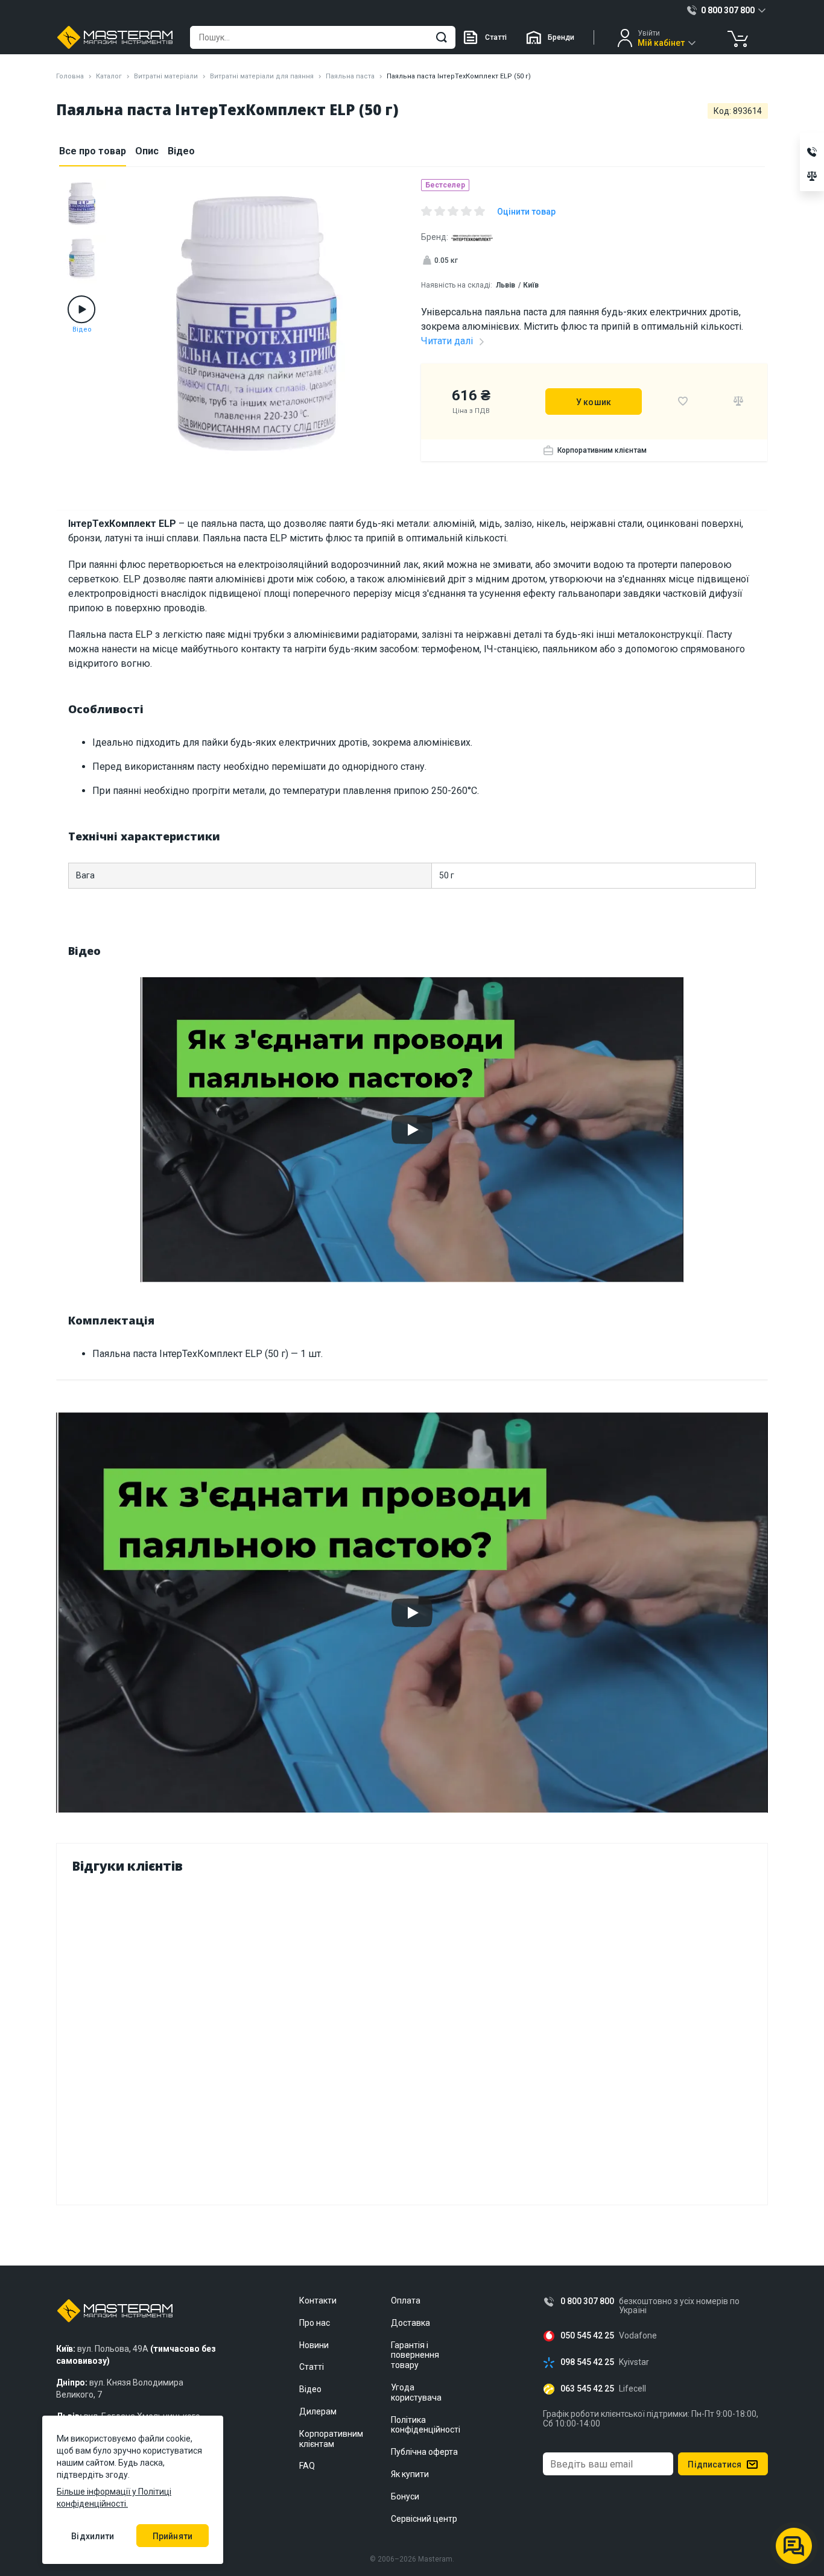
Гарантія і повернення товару (415, 2355)
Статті (496, 37)
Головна (70, 76)
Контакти (318, 2300)
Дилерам (318, 2411)
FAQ (307, 2466)
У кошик (594, 402)
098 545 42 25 (587, 2362)
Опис (147, 151)
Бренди (561, 37)
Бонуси (405, 2496)
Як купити (410, 2474)
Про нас (315, 2323)
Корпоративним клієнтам (602, 450)
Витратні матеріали (166, 76)
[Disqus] (412, 2036)
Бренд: (435, 237)
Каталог (109, 76)
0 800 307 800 (587, 2301)
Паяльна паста (350, 76)
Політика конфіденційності (426, 2425)
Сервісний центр (424, 2519)
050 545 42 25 (587, 2336)
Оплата (406, 2300)
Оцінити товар (526, 212)
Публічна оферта (424, 2452)
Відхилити (93, 2536)
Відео (181, 151)
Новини (314, 2345)
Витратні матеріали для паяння (262, 76)
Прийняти (173, 2536)
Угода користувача (416, 2392)
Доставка (410, 2323)
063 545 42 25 (587, 2389)
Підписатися (715, 2464)
